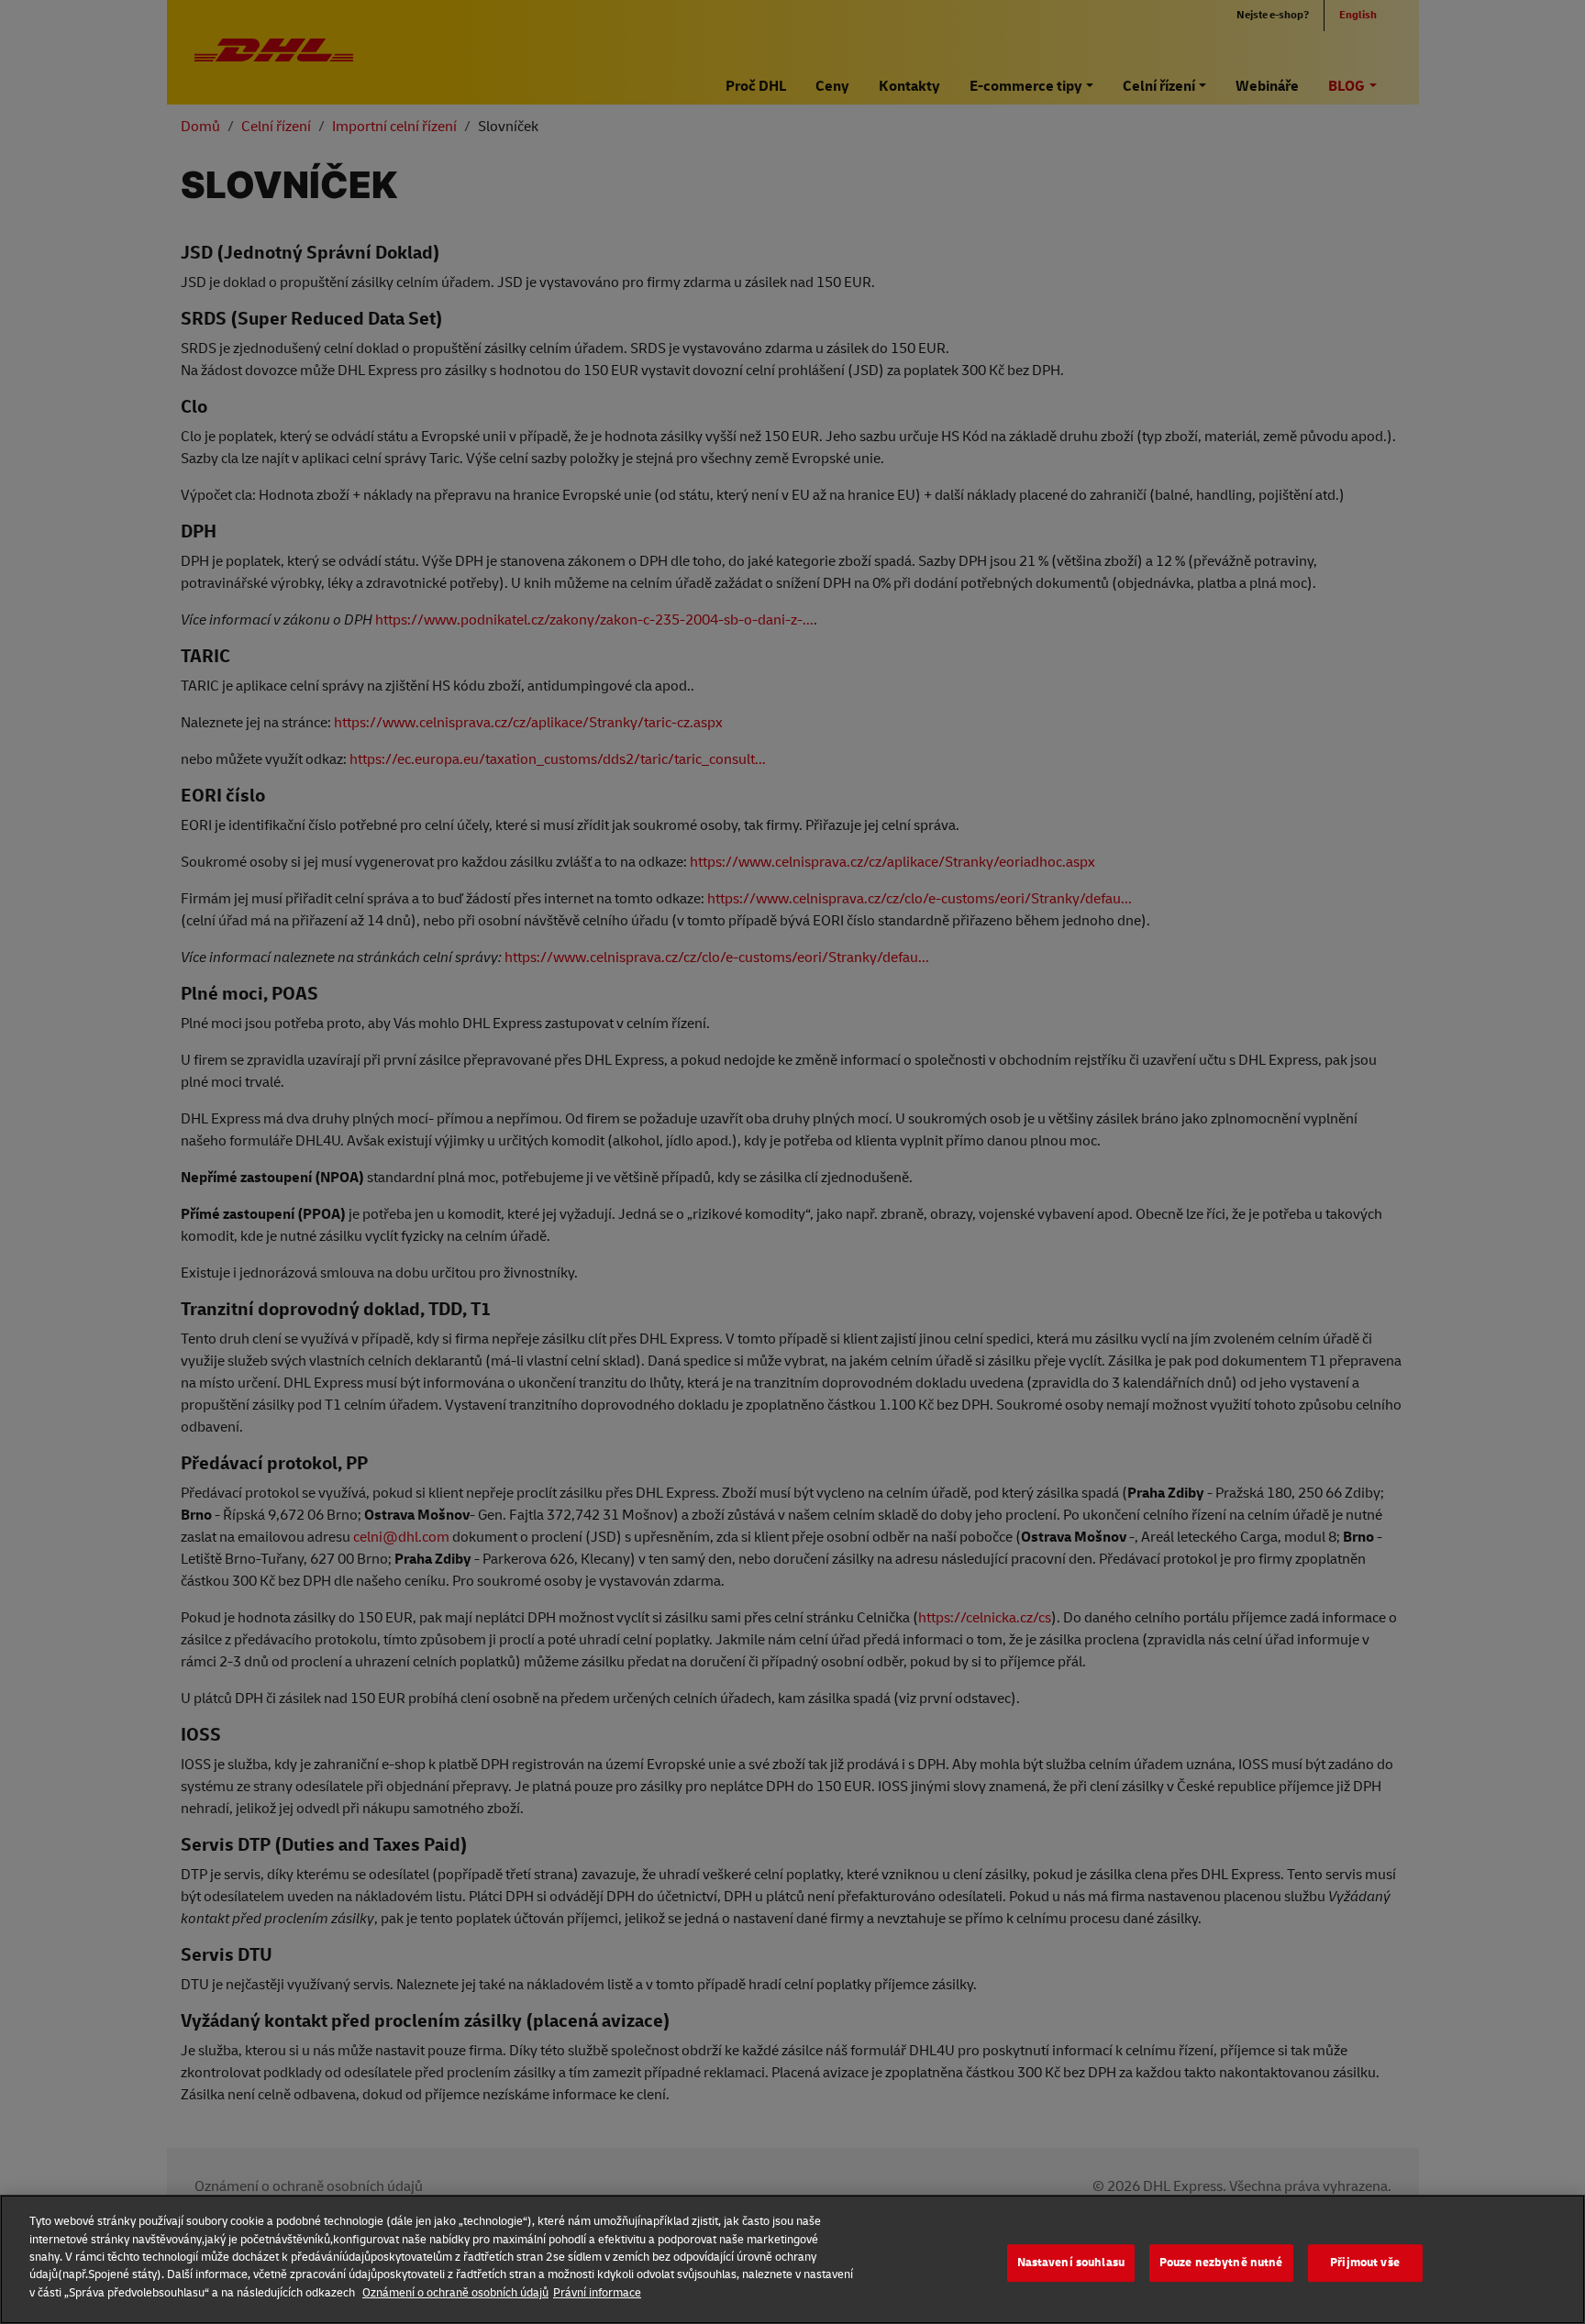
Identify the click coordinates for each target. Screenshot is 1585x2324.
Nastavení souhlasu (1071, 2263)
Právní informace (597, 2293)
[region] (792, 2259)
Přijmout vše (1365, 2263)
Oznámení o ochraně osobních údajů (455, 2293)
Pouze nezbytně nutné (1221, 2263)
